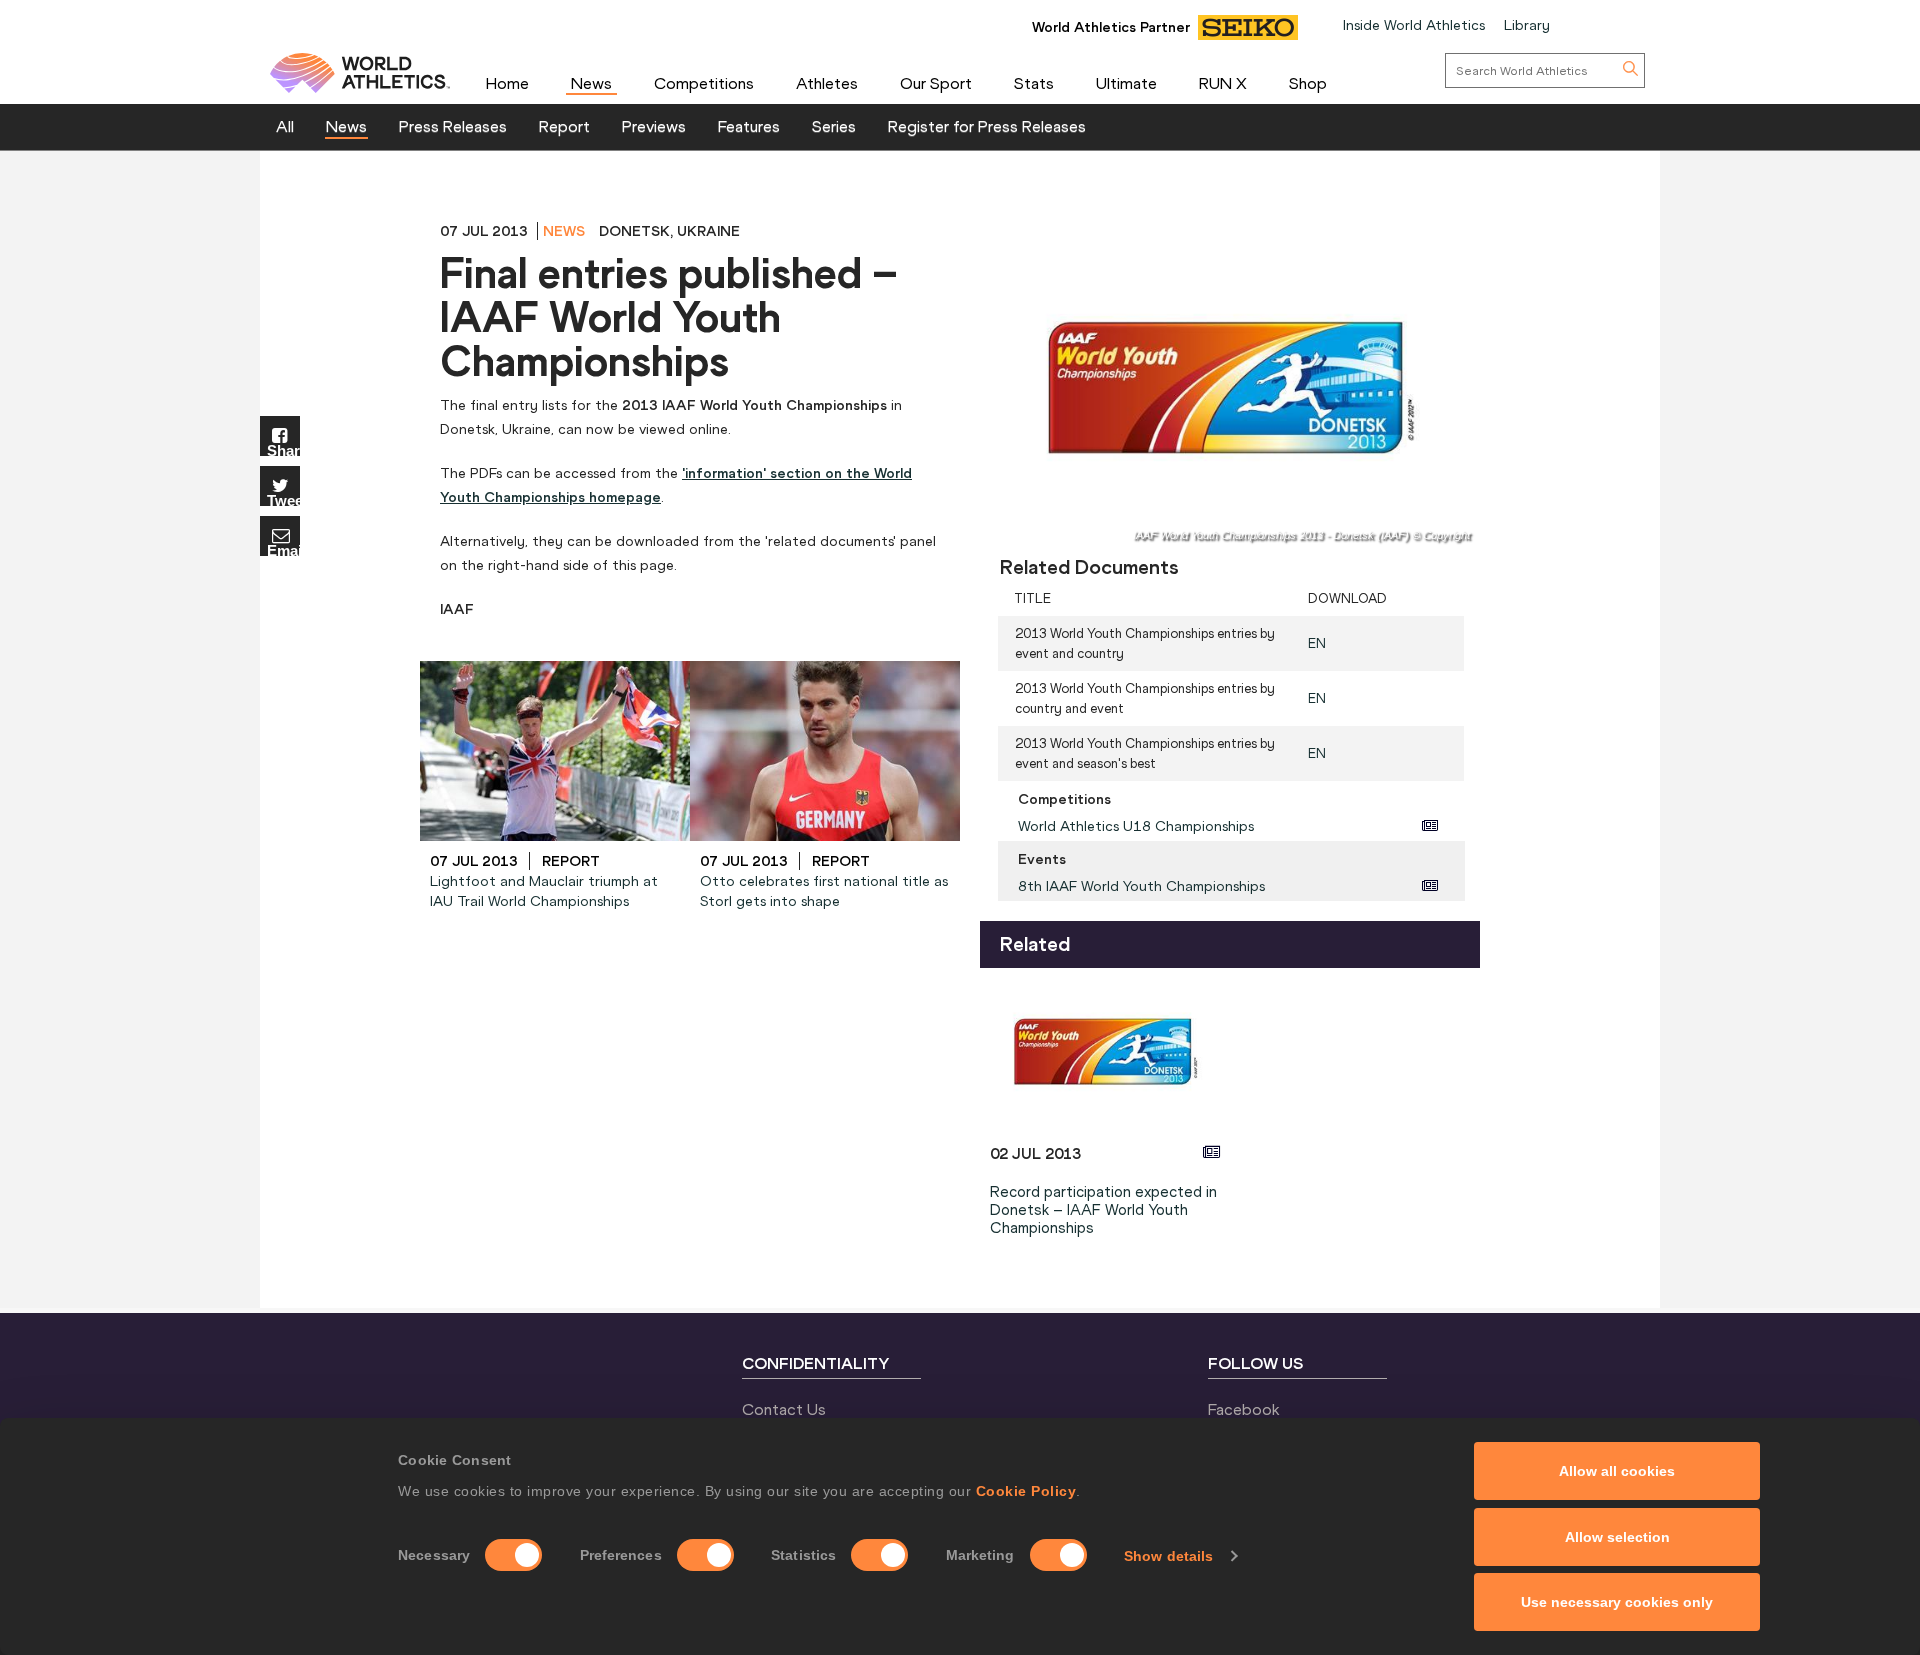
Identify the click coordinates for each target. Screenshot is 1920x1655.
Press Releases (453, 126)
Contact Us (784, 1409)
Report (564, 126)
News (591, 83)
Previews (654, 126)
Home (507, 83)
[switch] (705, 1555)
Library (1527, 25)
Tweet (283, 499)
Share (283, 449)
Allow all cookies (1617, 1471)
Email (283, 549)
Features (749, 126)
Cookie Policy (1026, 1491)
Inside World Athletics (1414, 25)
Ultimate (1126, 83)
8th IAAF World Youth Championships (1141, 886)
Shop (1308, 83)
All (285, 126)
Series (834, 126)
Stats (1034, 83)
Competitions (704, 83)
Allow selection (1617, 1537)
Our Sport (936, 83)
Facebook (1244, 1409)
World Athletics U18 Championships (1136, 826)
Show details (1168, 1556)
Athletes (827, 83)
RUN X (1223, 83)
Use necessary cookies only (1617, 1602)
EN (1317, 643)
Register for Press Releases (987, 126)
